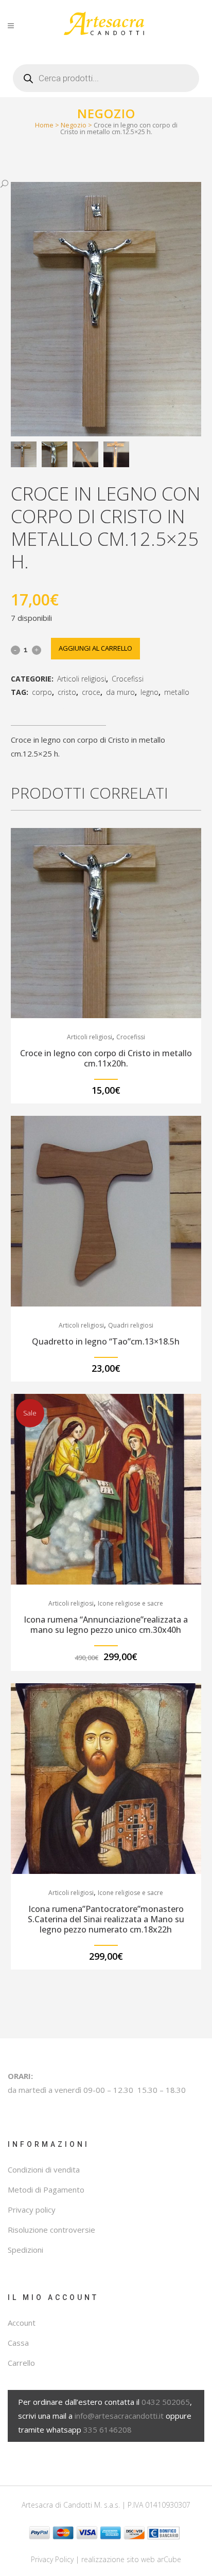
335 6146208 (108, 2430)
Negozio (74, 125)
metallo (177, 692)
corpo (42, 692)
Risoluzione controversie (51, 2230)
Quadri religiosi (131, 1325)
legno (149, 692)
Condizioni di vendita (44, 2169)
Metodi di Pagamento (46, 2189)
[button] (96, 184)
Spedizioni (25, 2250)
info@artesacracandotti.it (119, 2416)
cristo (67, 692)
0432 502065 (166, 2402)
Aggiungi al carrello (95, 648)
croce (91, 692)
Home (44, 125)
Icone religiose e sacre (130, 1603)
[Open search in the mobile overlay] (106, 74)
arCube (169, 2559)
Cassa (18, 2343)
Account (22, 2323)
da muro (120, 692)
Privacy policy (32, 2210)
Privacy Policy (52, 2559)
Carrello (21, 2363)
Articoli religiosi (82, 679)
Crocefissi (128, 679)
